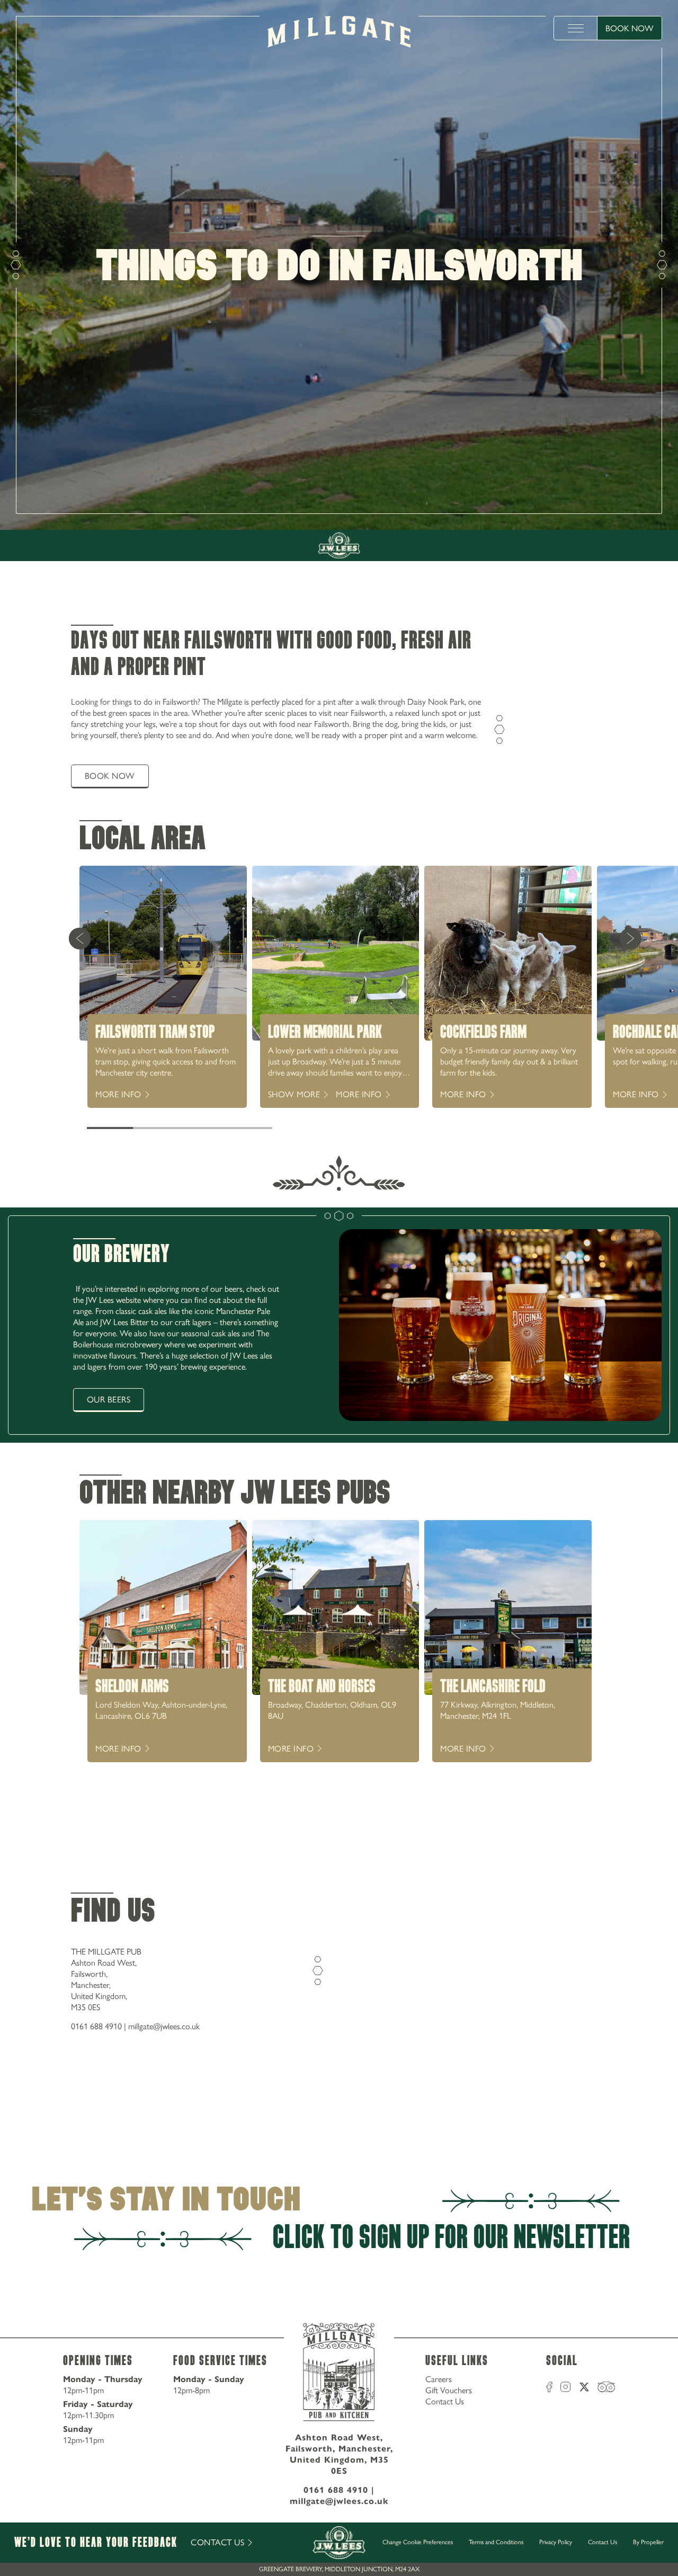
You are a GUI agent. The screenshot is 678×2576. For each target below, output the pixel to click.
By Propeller (648, 2542)
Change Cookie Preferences (418, 2542)
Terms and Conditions (496, 2542)
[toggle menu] (576, 28)
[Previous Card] (79, 938)
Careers (439, 2379)
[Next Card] (630, 938)
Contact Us (445, 2401)
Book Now (630, 28)
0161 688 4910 (96, 2026)
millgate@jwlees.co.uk (164, 2026)
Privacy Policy (556, 2542)
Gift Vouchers (449, 2390)
